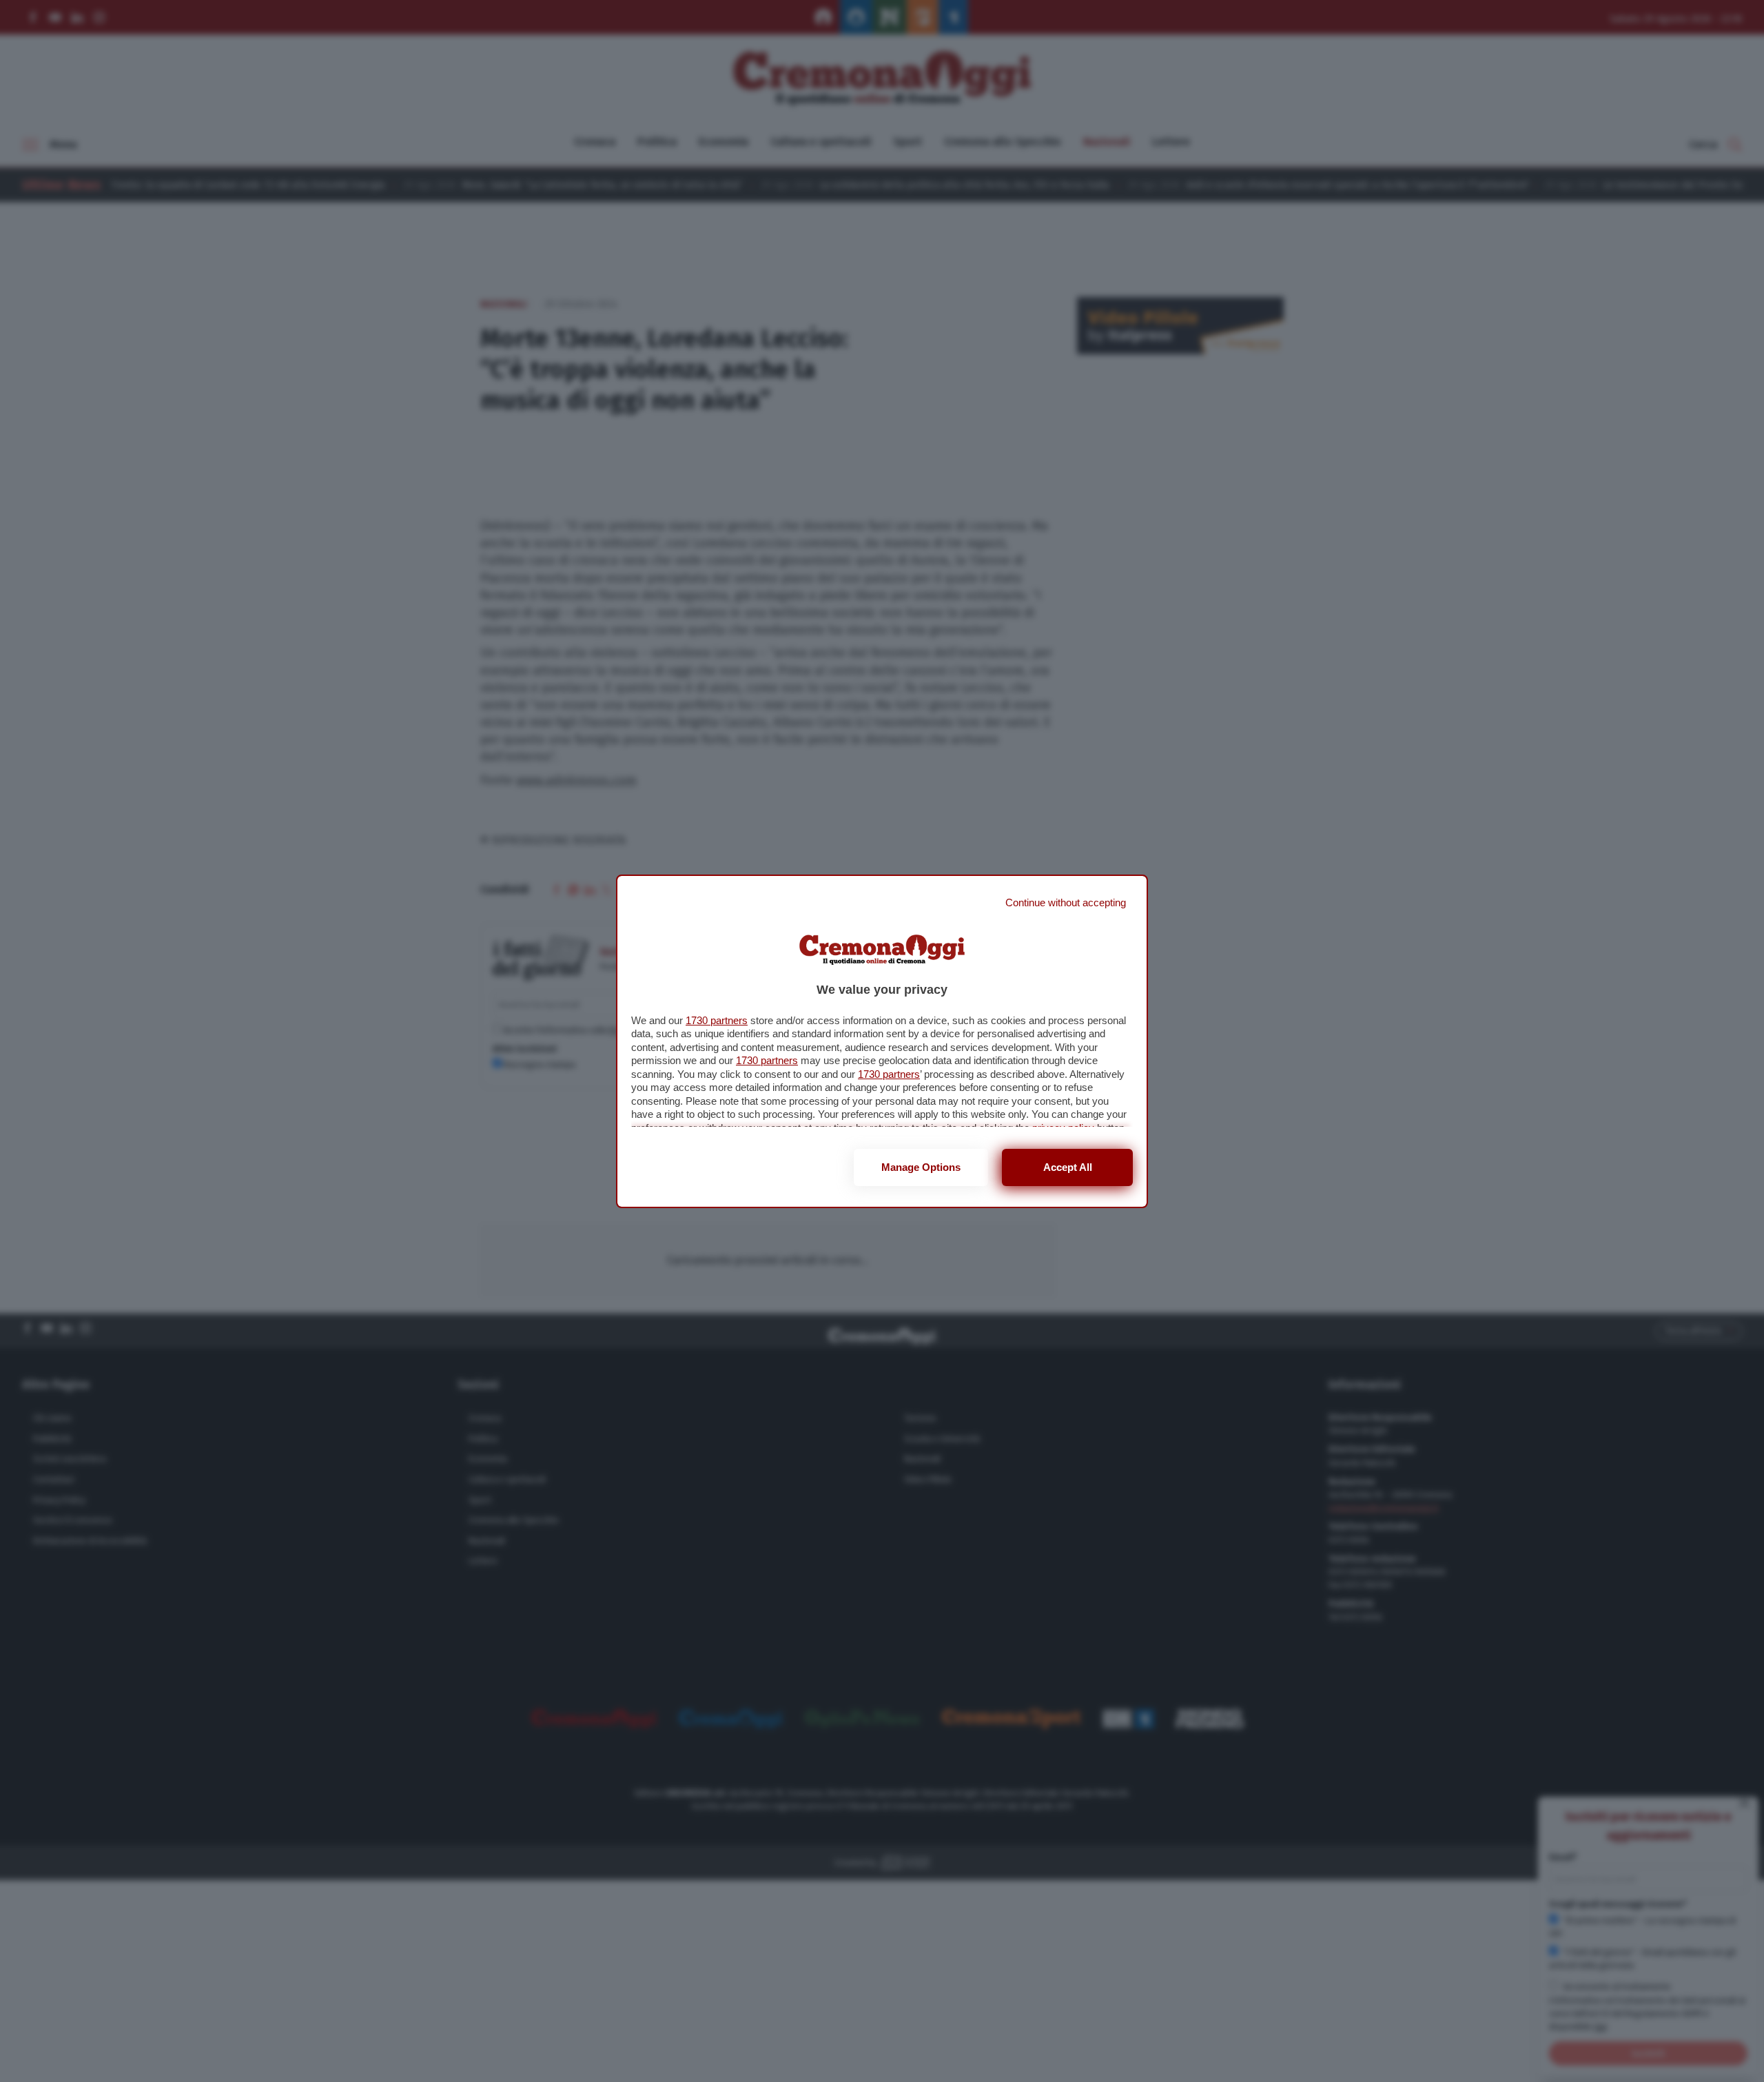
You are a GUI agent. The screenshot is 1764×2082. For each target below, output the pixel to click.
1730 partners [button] (717, 1020)
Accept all (1068, 1167)
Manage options (921, 1167)
